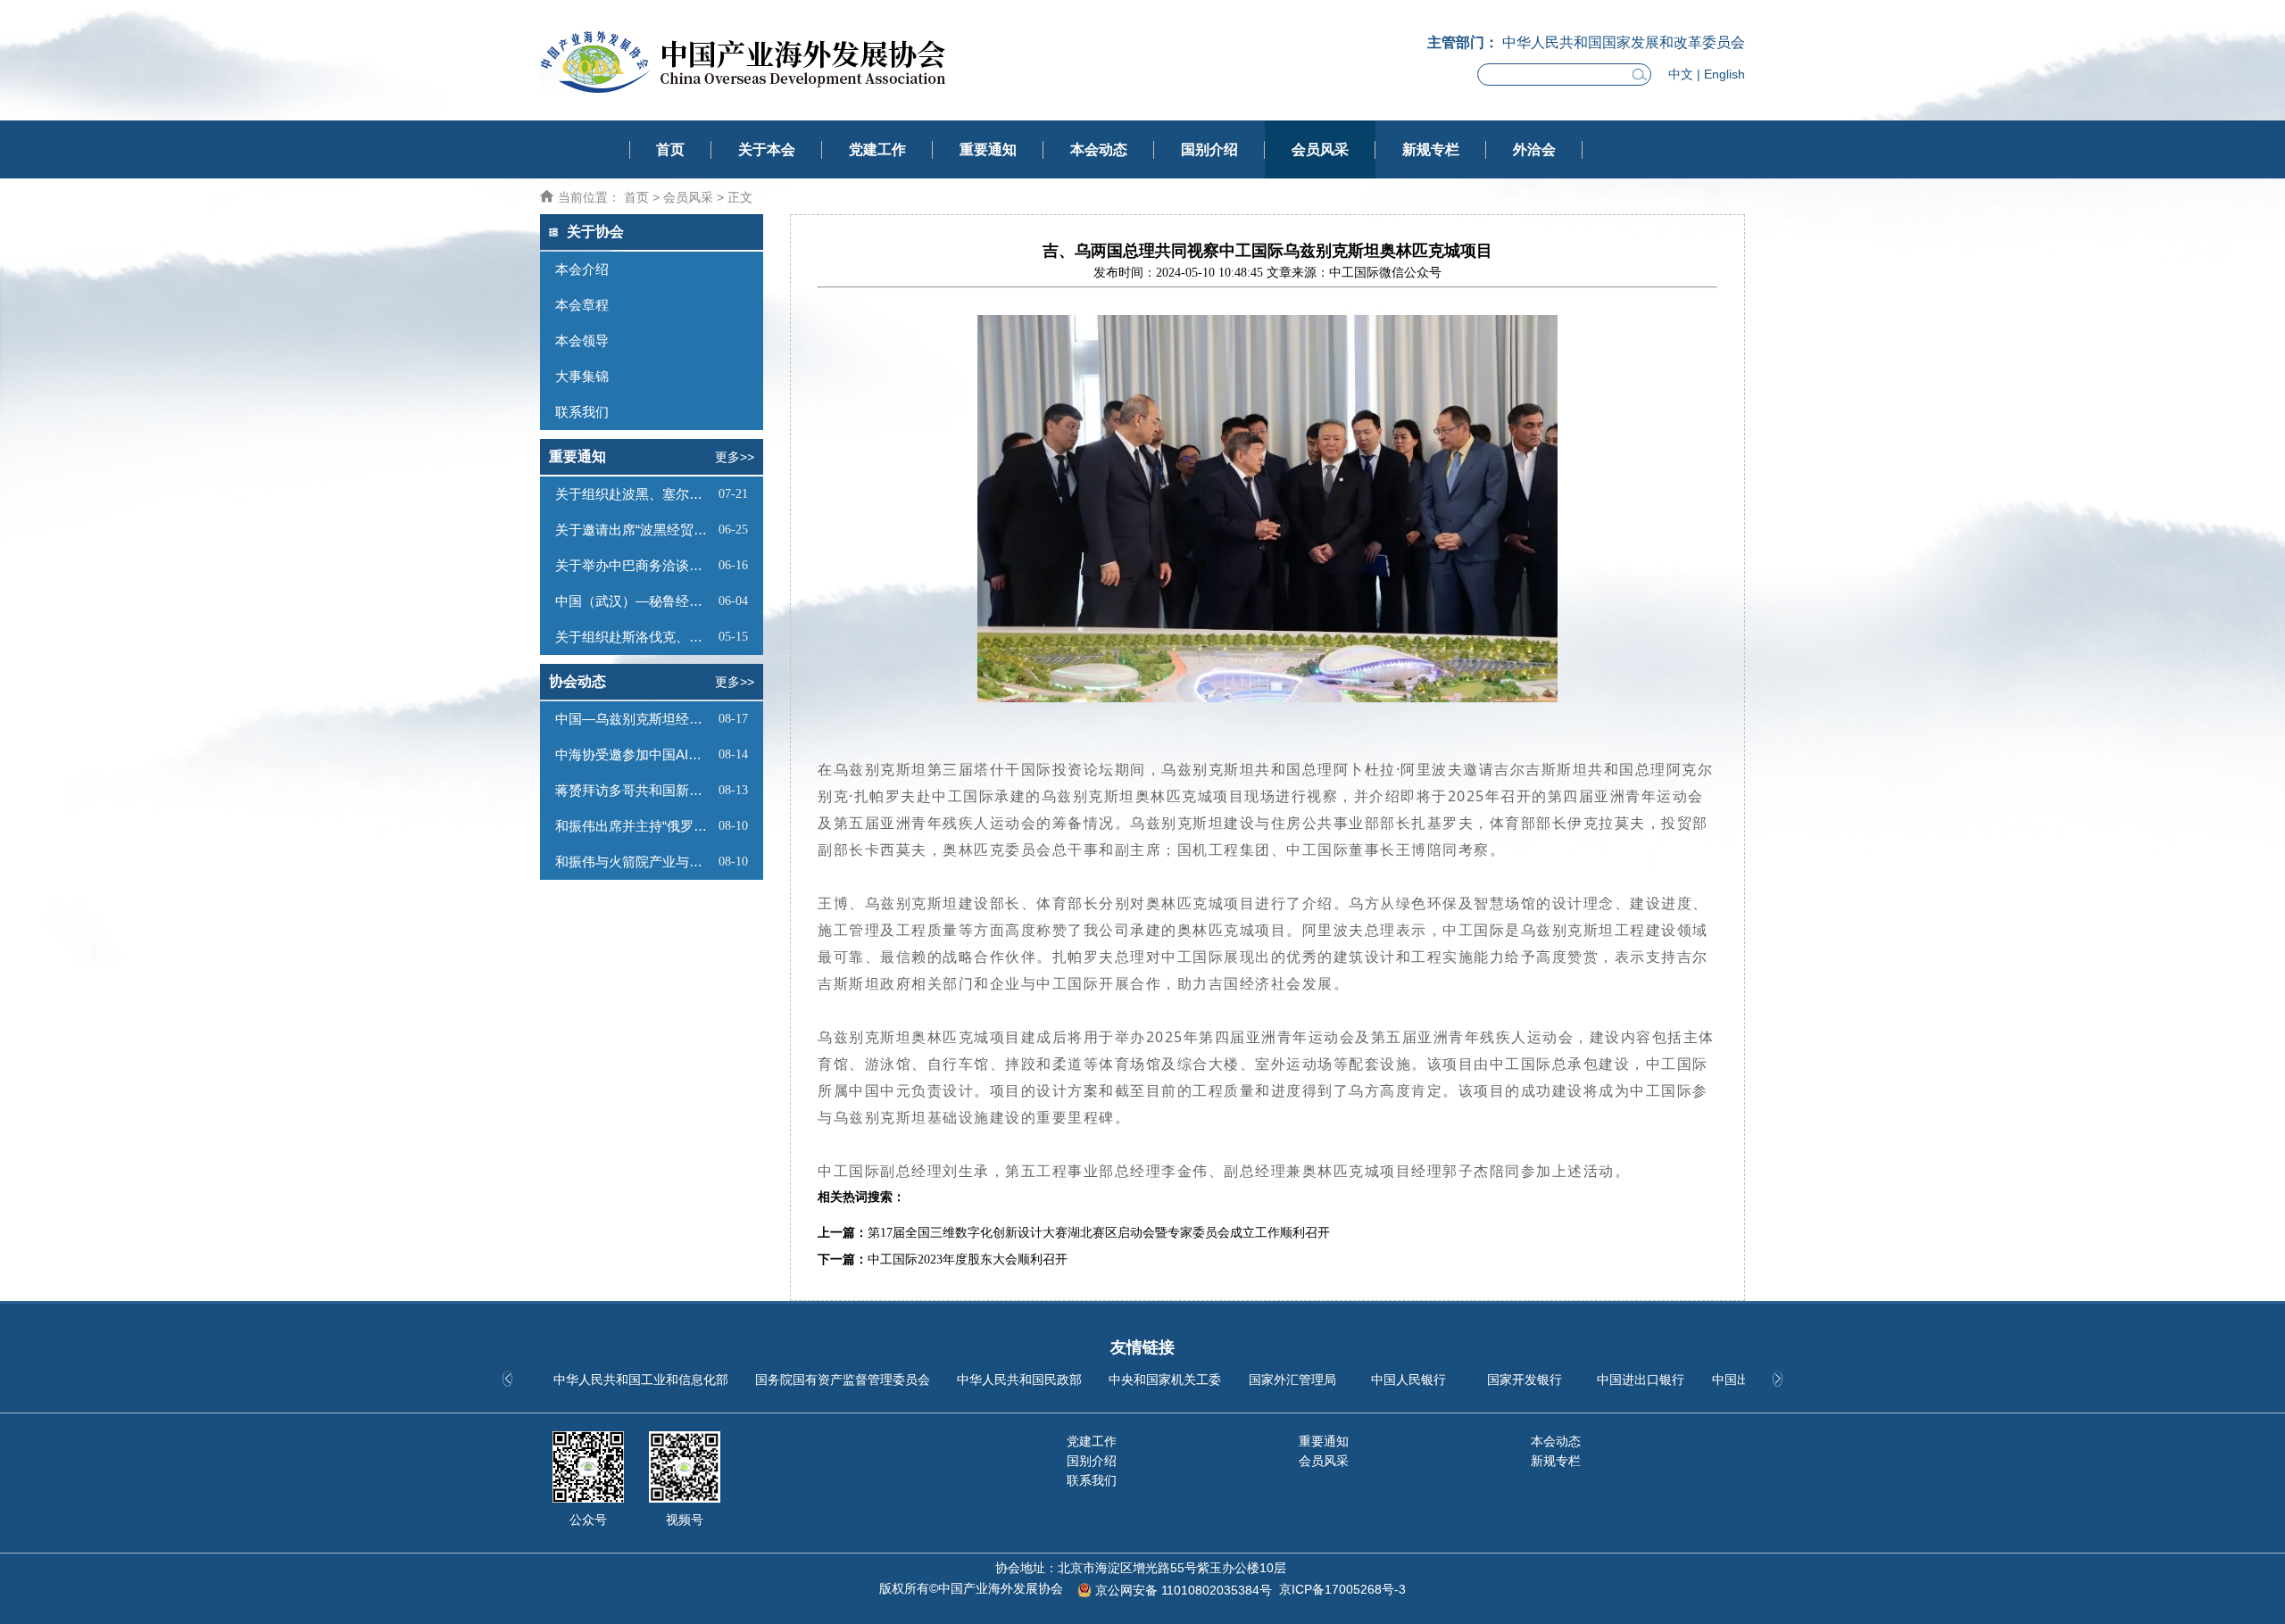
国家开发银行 (1525, 1380)
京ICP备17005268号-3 (1342, 1589)
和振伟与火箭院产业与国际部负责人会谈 (635, 862)
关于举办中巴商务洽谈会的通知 (635, 565)
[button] (1778, 1379)
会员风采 (1320, 149)
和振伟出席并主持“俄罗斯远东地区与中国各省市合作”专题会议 (635, 826)
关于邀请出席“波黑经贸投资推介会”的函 (635, 530)
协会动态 (577, 681)
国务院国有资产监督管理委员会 (843, 1380)
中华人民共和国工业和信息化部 (641, 1380)
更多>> (735, 457)
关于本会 (767, 149)
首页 (670, 149)
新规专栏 (1431, 149)
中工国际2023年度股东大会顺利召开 (968, 1259)
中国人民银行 (1408, 1380)
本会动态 (1099, 149)
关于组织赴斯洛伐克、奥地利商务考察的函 (635, 637)
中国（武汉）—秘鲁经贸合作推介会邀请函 (635, 601)
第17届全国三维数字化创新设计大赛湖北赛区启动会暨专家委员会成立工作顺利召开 (1099, 1233)
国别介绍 (1209, 149)
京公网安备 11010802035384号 (1184, 1590)
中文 (1681, 74)
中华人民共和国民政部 (1019, 1380)
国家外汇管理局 (1292, 1380)
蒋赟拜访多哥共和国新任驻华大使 (635, 790)
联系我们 (1092, 1480)
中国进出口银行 (1641, 1380)
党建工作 (877, 149)
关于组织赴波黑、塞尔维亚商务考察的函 (635, 494)
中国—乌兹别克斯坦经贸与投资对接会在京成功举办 (635, 719)
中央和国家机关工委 (1165, 1380)
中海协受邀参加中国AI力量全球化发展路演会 (635, 754)
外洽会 (1534, 149)
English (1724, 74)
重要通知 (988, 149)
